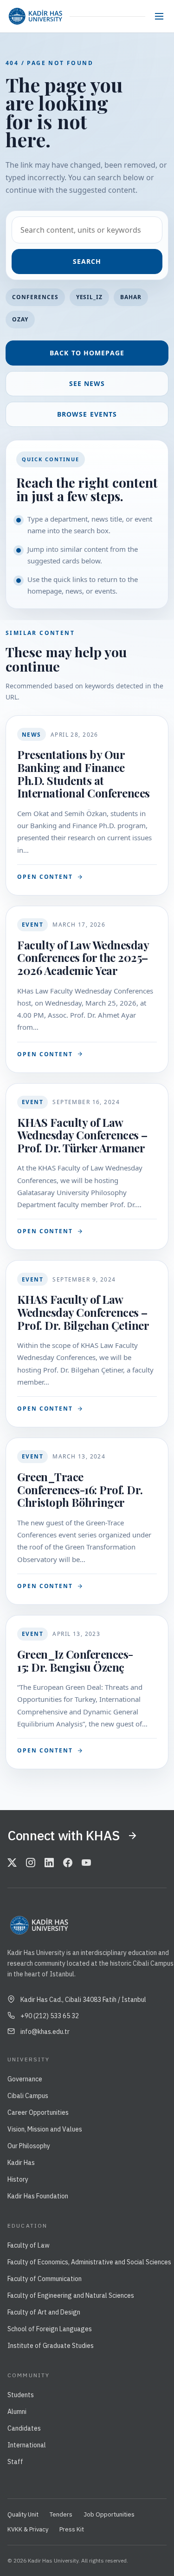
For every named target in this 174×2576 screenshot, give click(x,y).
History (18, 2179)
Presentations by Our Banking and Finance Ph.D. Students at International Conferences (84, 774)
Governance (25, 2079)
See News (87, 383)
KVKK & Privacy (28, 2529)
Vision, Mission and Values (45, 2129)
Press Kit (72, 2529)
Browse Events (87, 414)
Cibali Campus (28, 2096)
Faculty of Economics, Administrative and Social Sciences (89, 2262)
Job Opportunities (109, 2514)
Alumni (17, 2412)
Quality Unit (23, 2514)
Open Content (45, 877)
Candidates (24, 2428)
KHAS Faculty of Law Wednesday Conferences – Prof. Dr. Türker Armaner (82, 1135)
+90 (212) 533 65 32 (50, 2016)
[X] (12, 1863)
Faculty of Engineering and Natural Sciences (71, 2295)
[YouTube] (86, 1863)
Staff (15, 2462)
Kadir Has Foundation (38, 2196)
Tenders (61, 2514)
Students (21, 2395)
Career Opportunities (38, 2112)
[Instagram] (31, 1863)
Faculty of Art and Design (44, 2312)
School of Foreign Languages (50, 2329)
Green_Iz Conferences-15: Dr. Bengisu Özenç (75, 1661)
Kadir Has (21, 2163)
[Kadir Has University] (35, 16)
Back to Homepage (87, 353)
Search (87, 261)
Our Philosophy (29, 2146)
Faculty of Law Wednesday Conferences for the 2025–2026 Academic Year (83, 958)
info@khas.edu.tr (45, 2032)
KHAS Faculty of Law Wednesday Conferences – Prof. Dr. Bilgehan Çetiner (83, 1312)
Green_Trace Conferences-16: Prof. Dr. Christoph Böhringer (80, 1489)
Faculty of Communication (45, 2279)
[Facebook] (68, 1863)
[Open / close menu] (159, 16)
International (27, 2445)
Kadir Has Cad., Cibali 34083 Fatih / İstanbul (83, 2000)
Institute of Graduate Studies (51, 2346)
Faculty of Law (29, 2245)
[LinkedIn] (49, 1863)
